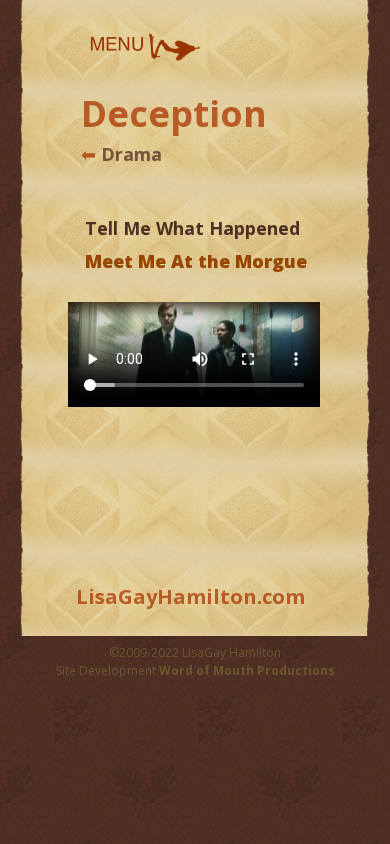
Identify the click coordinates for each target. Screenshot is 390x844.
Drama (129, 154)
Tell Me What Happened (192, 228)
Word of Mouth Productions (247, 670)
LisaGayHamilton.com (190, 596)
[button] (144, 47)
